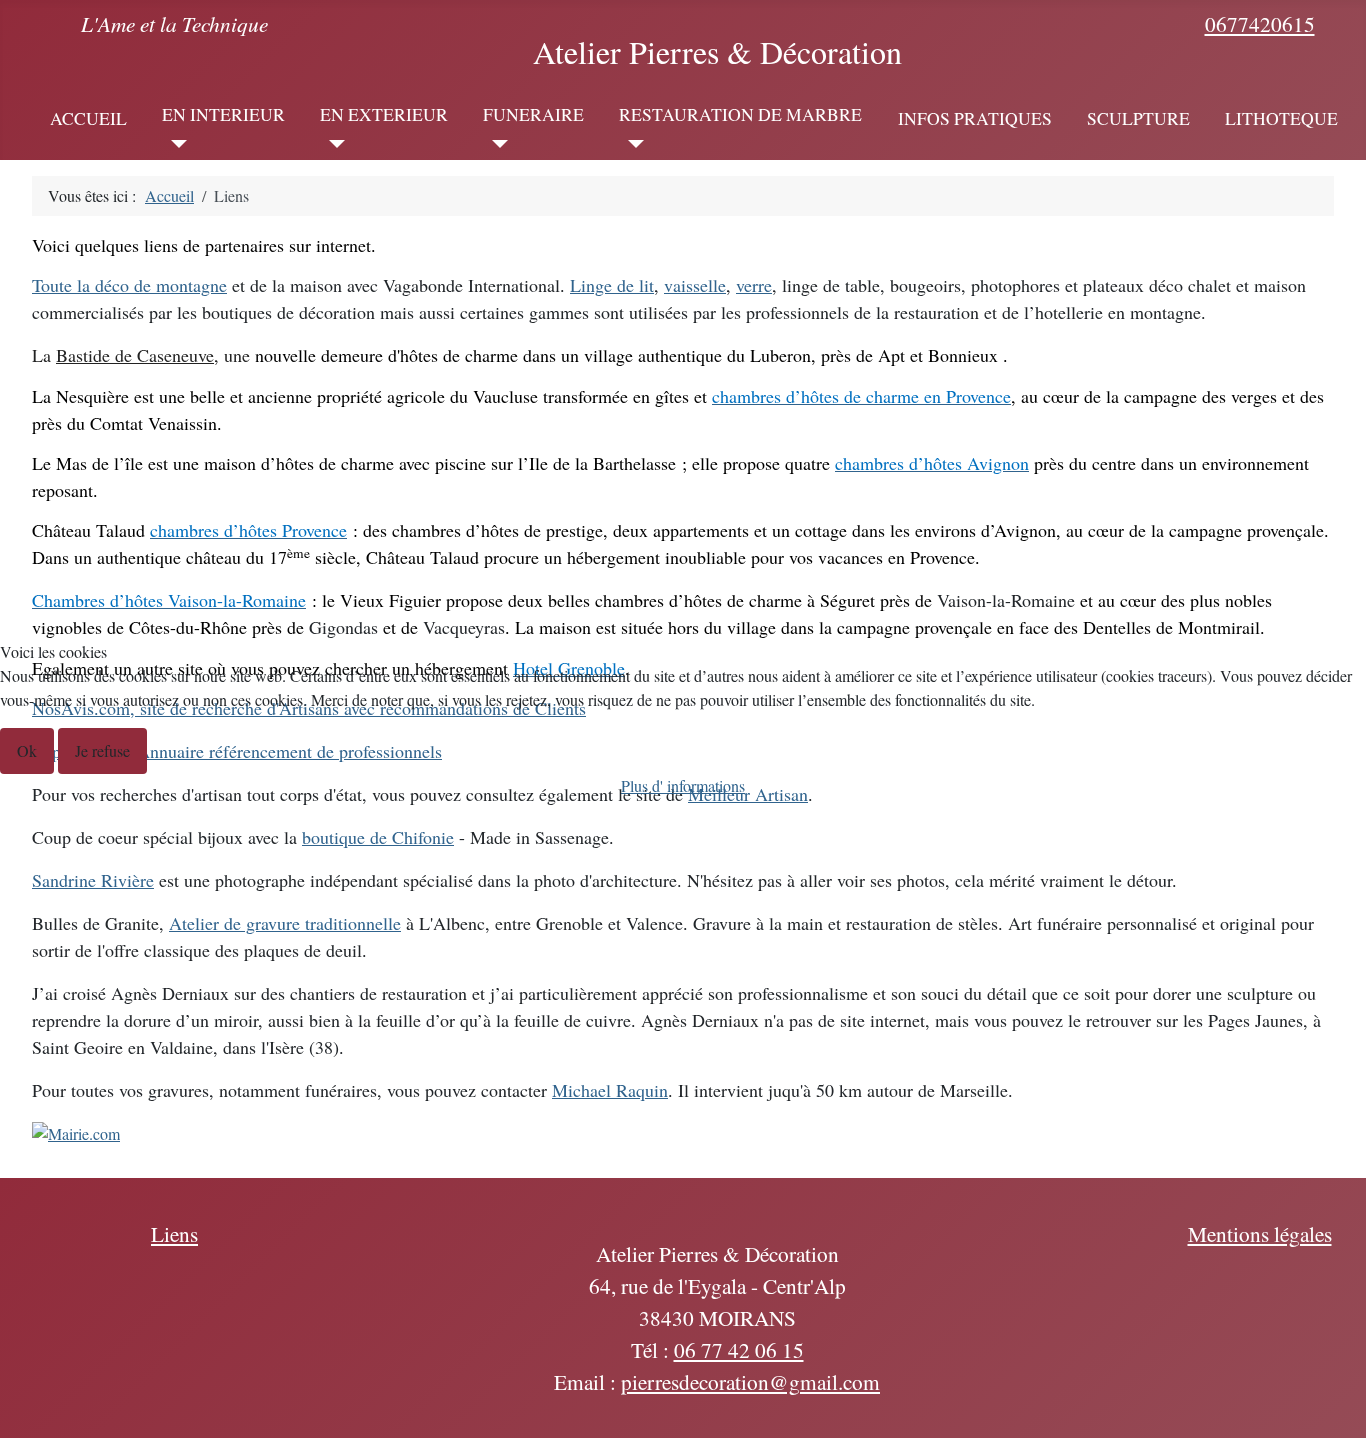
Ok (27, 750)
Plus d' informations (683, 785)
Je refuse (102, 750)
